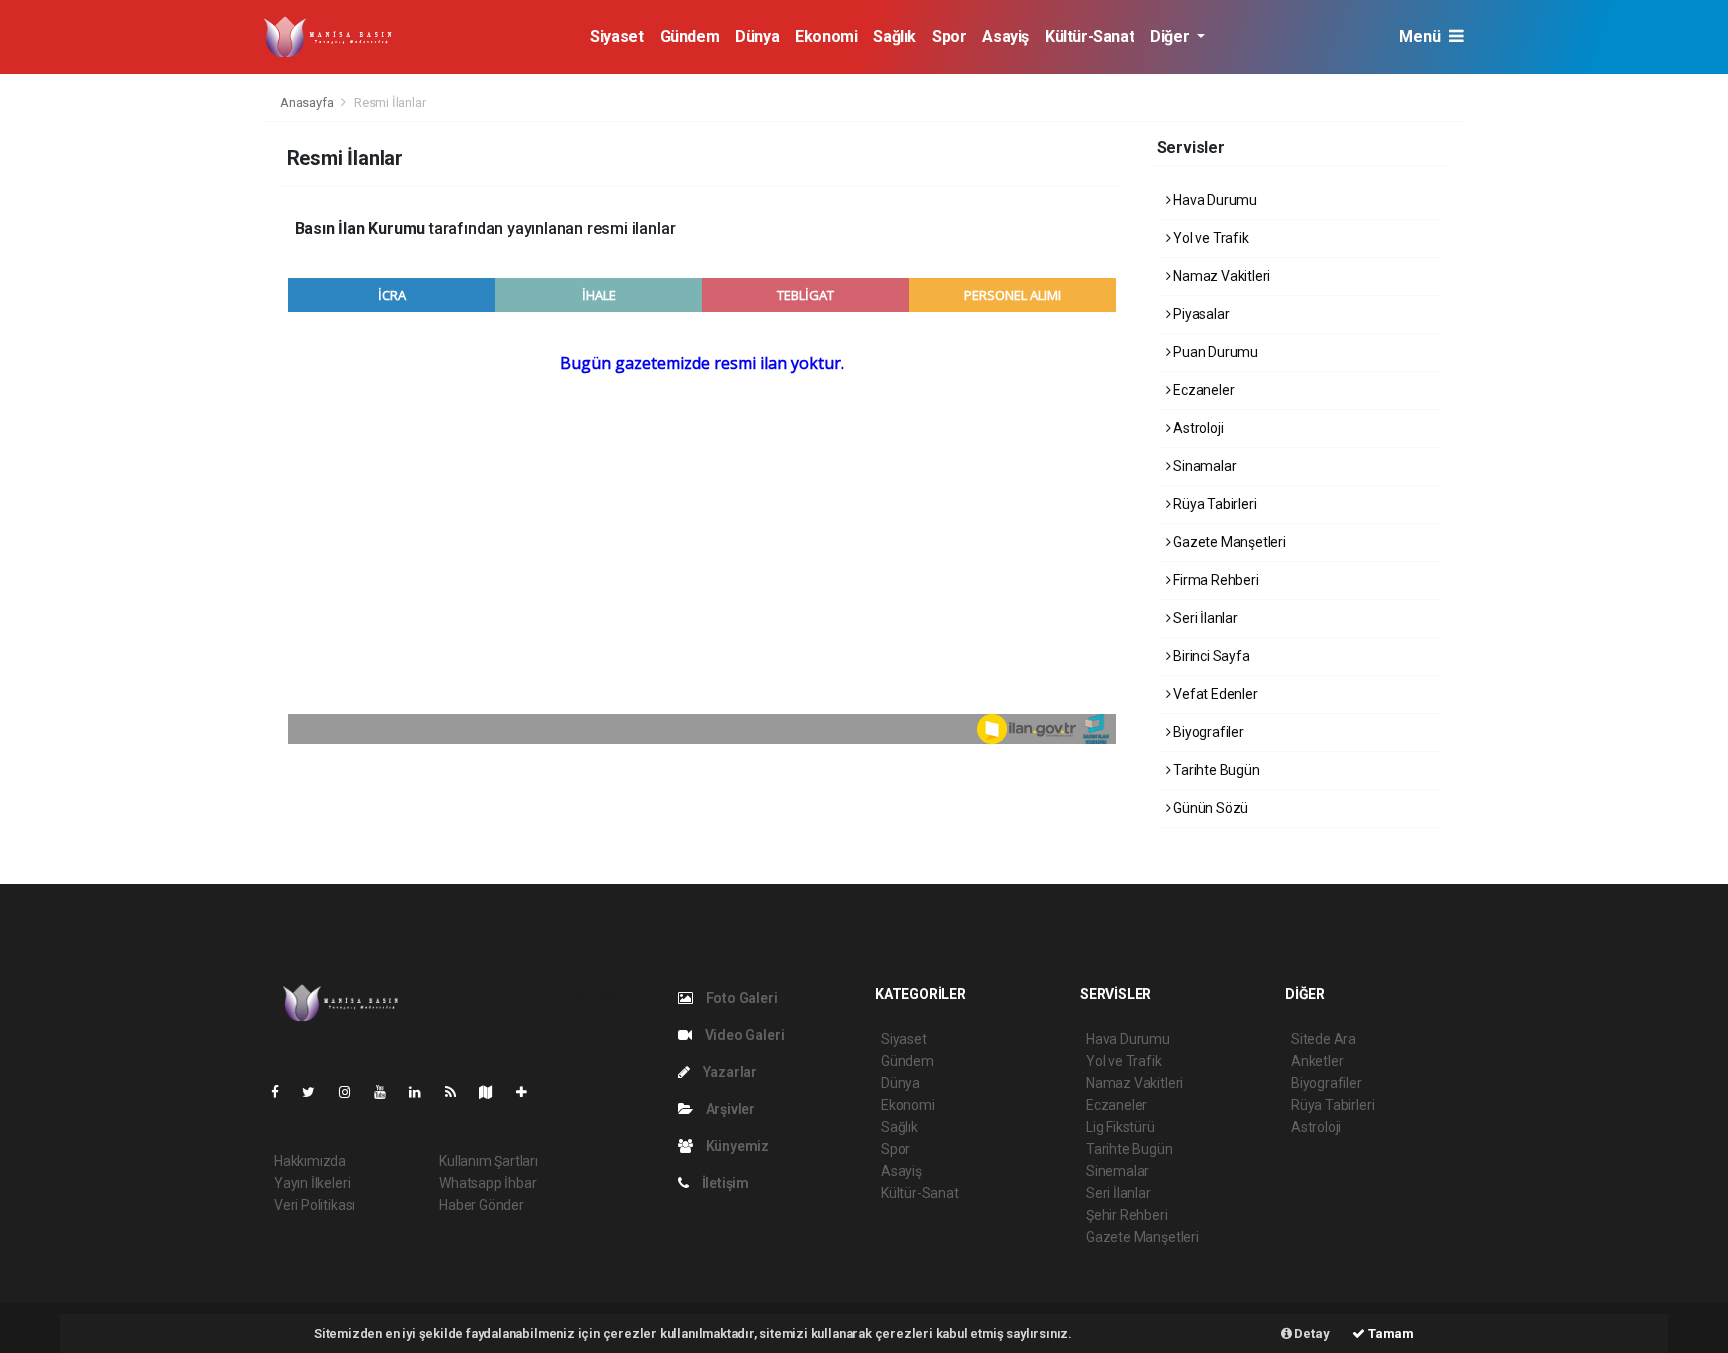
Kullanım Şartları (488, 1161)
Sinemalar (1117, 1171)
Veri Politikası (314, 1205)
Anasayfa (308, 102)
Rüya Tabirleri (1213, 504)
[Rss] (458, 1092)
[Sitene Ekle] (529, 1092)
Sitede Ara (1323, 1039)
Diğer (1171, 36)
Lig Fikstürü (1120, 1127)
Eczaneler (1202, 390)
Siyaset (616, 36)
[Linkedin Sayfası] (423, 1092)
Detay (1311, 1333)
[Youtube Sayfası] (388, 1092)
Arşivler (729, 1109)
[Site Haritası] (494, 1092)
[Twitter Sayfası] (316, 1092)
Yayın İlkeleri (312, 1183)
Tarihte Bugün (1214, 770)
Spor (949, 36)
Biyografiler (1207, 732)
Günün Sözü (1209, 808)
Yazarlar (728, 1072)
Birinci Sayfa (1209, 656)
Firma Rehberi (1214, 580)
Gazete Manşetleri (1228, 542)
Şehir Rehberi (1127, 1215)
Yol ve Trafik (1209, 238)
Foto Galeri (740, 998)
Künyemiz (736, 1146)
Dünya (757, 36)
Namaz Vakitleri (1220, 276)
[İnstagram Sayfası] (353, 1092)
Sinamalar (1203, 466)
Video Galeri (743, 1035)
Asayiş (1005, 36)
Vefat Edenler (1213, 694)
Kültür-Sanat (1089, 36)
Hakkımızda (310, 1161)
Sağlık (894, 36)
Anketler (1317, 1061)
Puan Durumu (1214, 352)
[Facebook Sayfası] (283, 1092)
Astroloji (1196, 428)
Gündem (690, 36)
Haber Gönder (481, 1205)
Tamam (1389, 1333)
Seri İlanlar (1204, 618)
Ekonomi (826, 36)
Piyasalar (1199, 314)
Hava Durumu (1213, 200)
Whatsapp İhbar (487, 1183)
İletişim (724, 1183)
